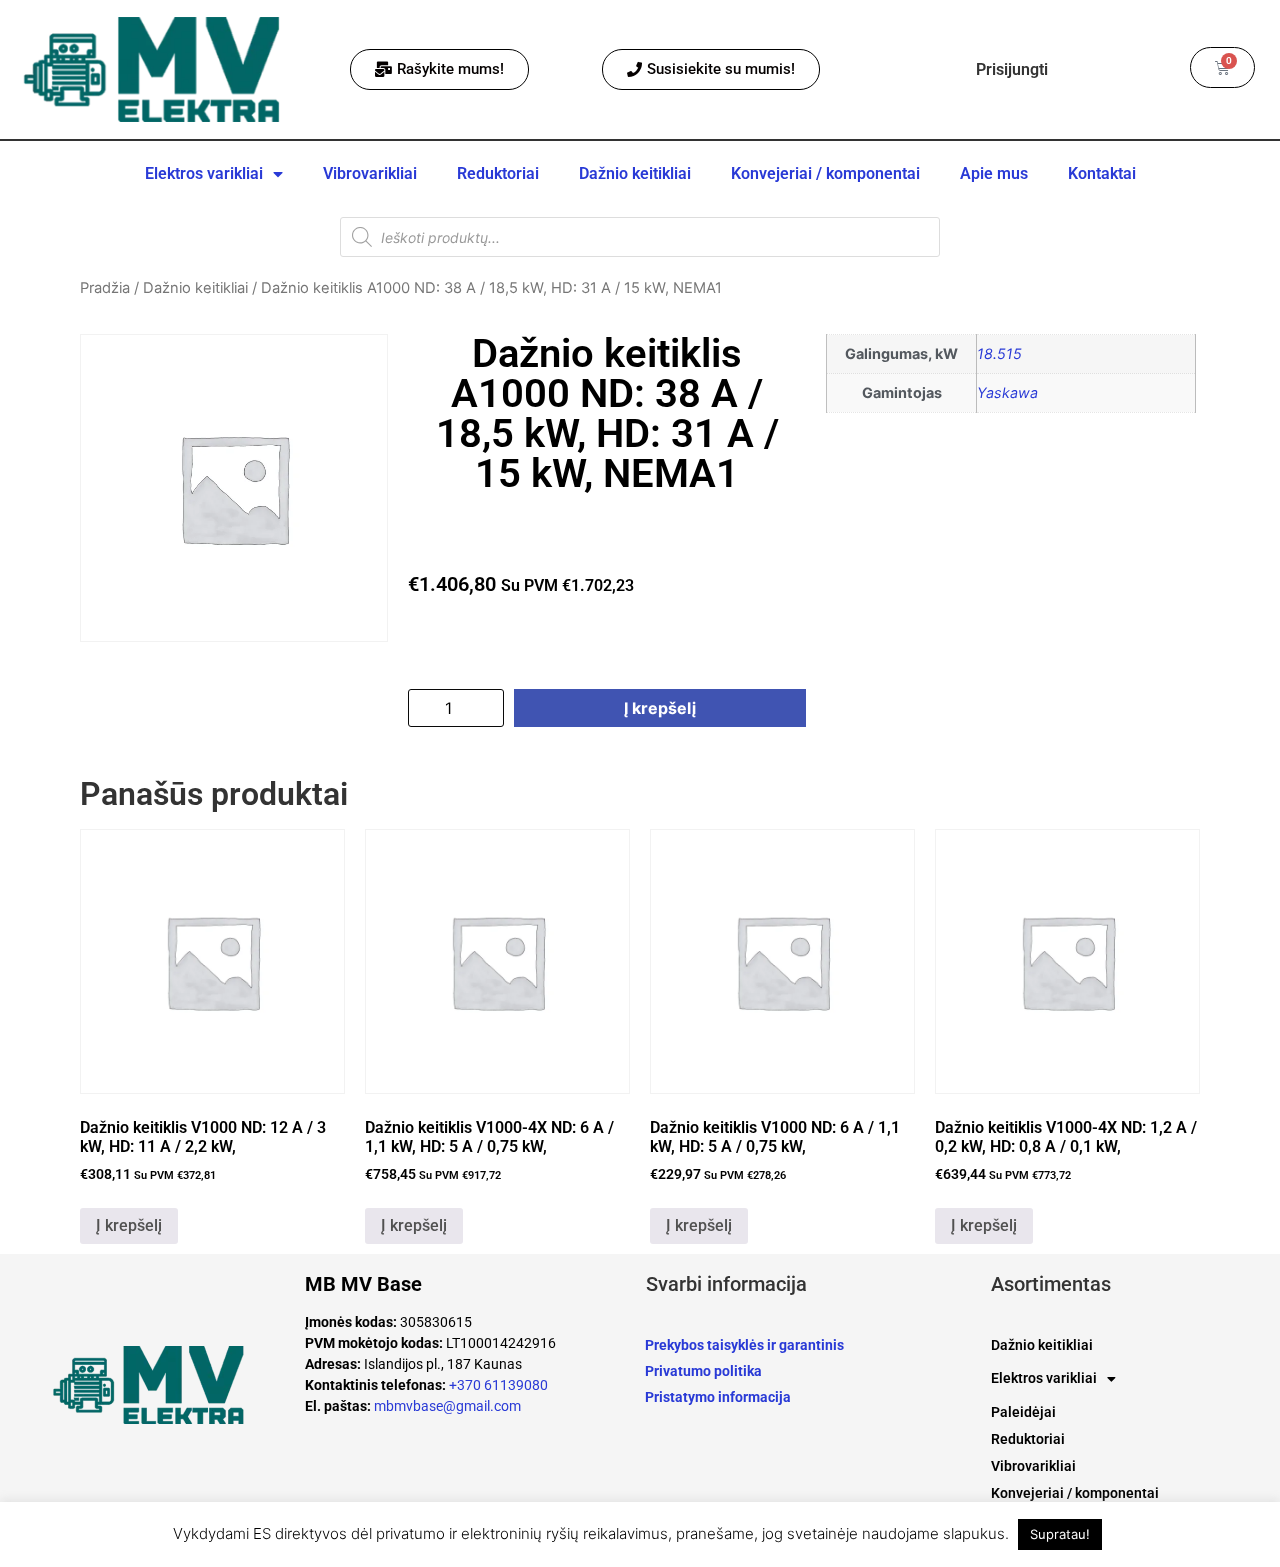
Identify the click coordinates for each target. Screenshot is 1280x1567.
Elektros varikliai (204, 173)
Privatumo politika (703, 1371)
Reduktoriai (498, 173)
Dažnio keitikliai (635, 173)
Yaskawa (1007, 392)
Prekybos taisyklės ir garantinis (744, 1345)
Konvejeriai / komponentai (825, 173)
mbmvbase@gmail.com (447, 1406)
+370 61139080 (498, 1385)
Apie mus (994, 173)
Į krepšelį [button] (129, 1225)
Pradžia (105, 288)
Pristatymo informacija (718, 1397)
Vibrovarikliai (370, 173)
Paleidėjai (1023, 1412)
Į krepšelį (660, 708)
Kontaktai (1102, 173)
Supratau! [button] (1060, 1534)
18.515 (999, 353)
